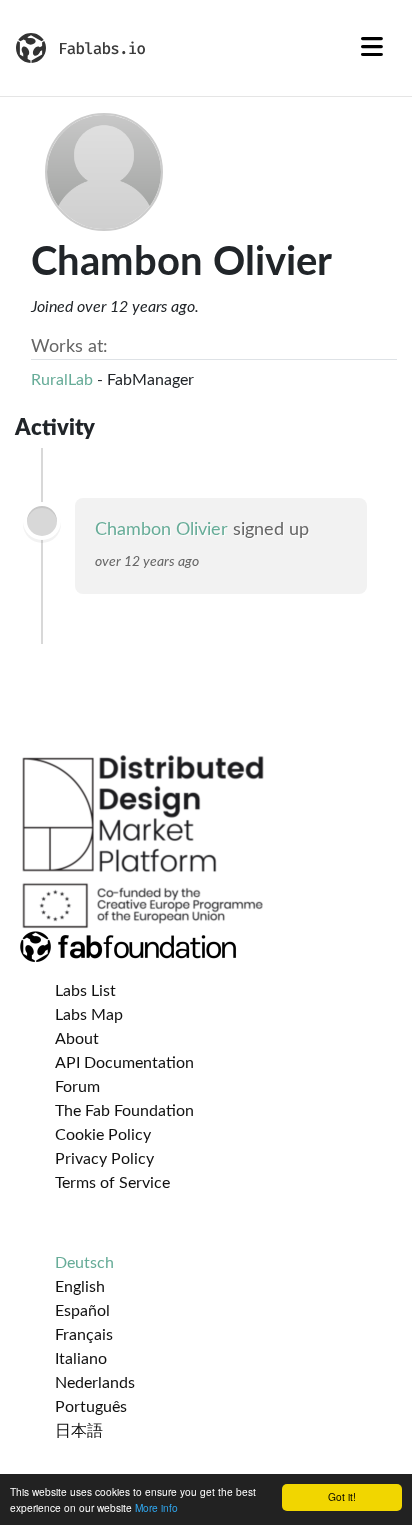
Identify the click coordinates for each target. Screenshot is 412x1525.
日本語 (79, 1431)
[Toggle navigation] (372, 48)
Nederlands (95, 1383)
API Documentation (124, 1063)
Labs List (85, 991)
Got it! (342, 1496)
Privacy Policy (104, 1159)
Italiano (81, 1359)
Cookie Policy (103, 1135)
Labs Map (89, 1015)
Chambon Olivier (161, 530)
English (80, 1287)
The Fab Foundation (124, 1111)
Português (91, 1407)
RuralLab (62, 380)
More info (156, 1507)
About (77, 1039)
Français (84, 1335)
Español (82, 1311)
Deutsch (84, 1263)
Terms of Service (112, 1183)
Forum (77, 1087)
